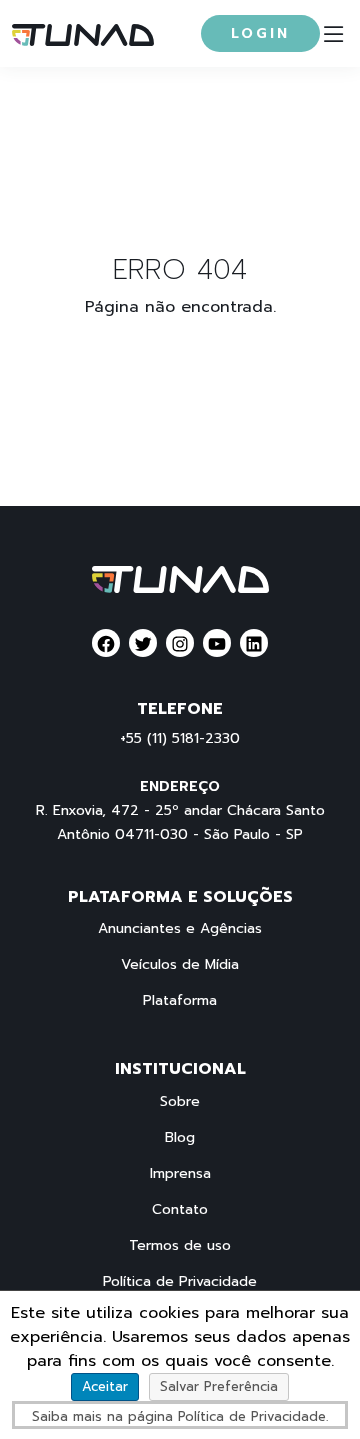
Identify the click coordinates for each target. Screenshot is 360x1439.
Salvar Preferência (219, 1386)
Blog (180, 1138)
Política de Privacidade (180, 1282)
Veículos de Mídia (180, 965)
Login (260, 33)
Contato (180, 1210)
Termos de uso (180, 1246)
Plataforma (180, 1001)
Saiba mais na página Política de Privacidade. (180, 1416)
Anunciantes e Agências (180, 929)
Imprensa (180, 1174)
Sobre (180, 1102)
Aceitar (105, 1386)
